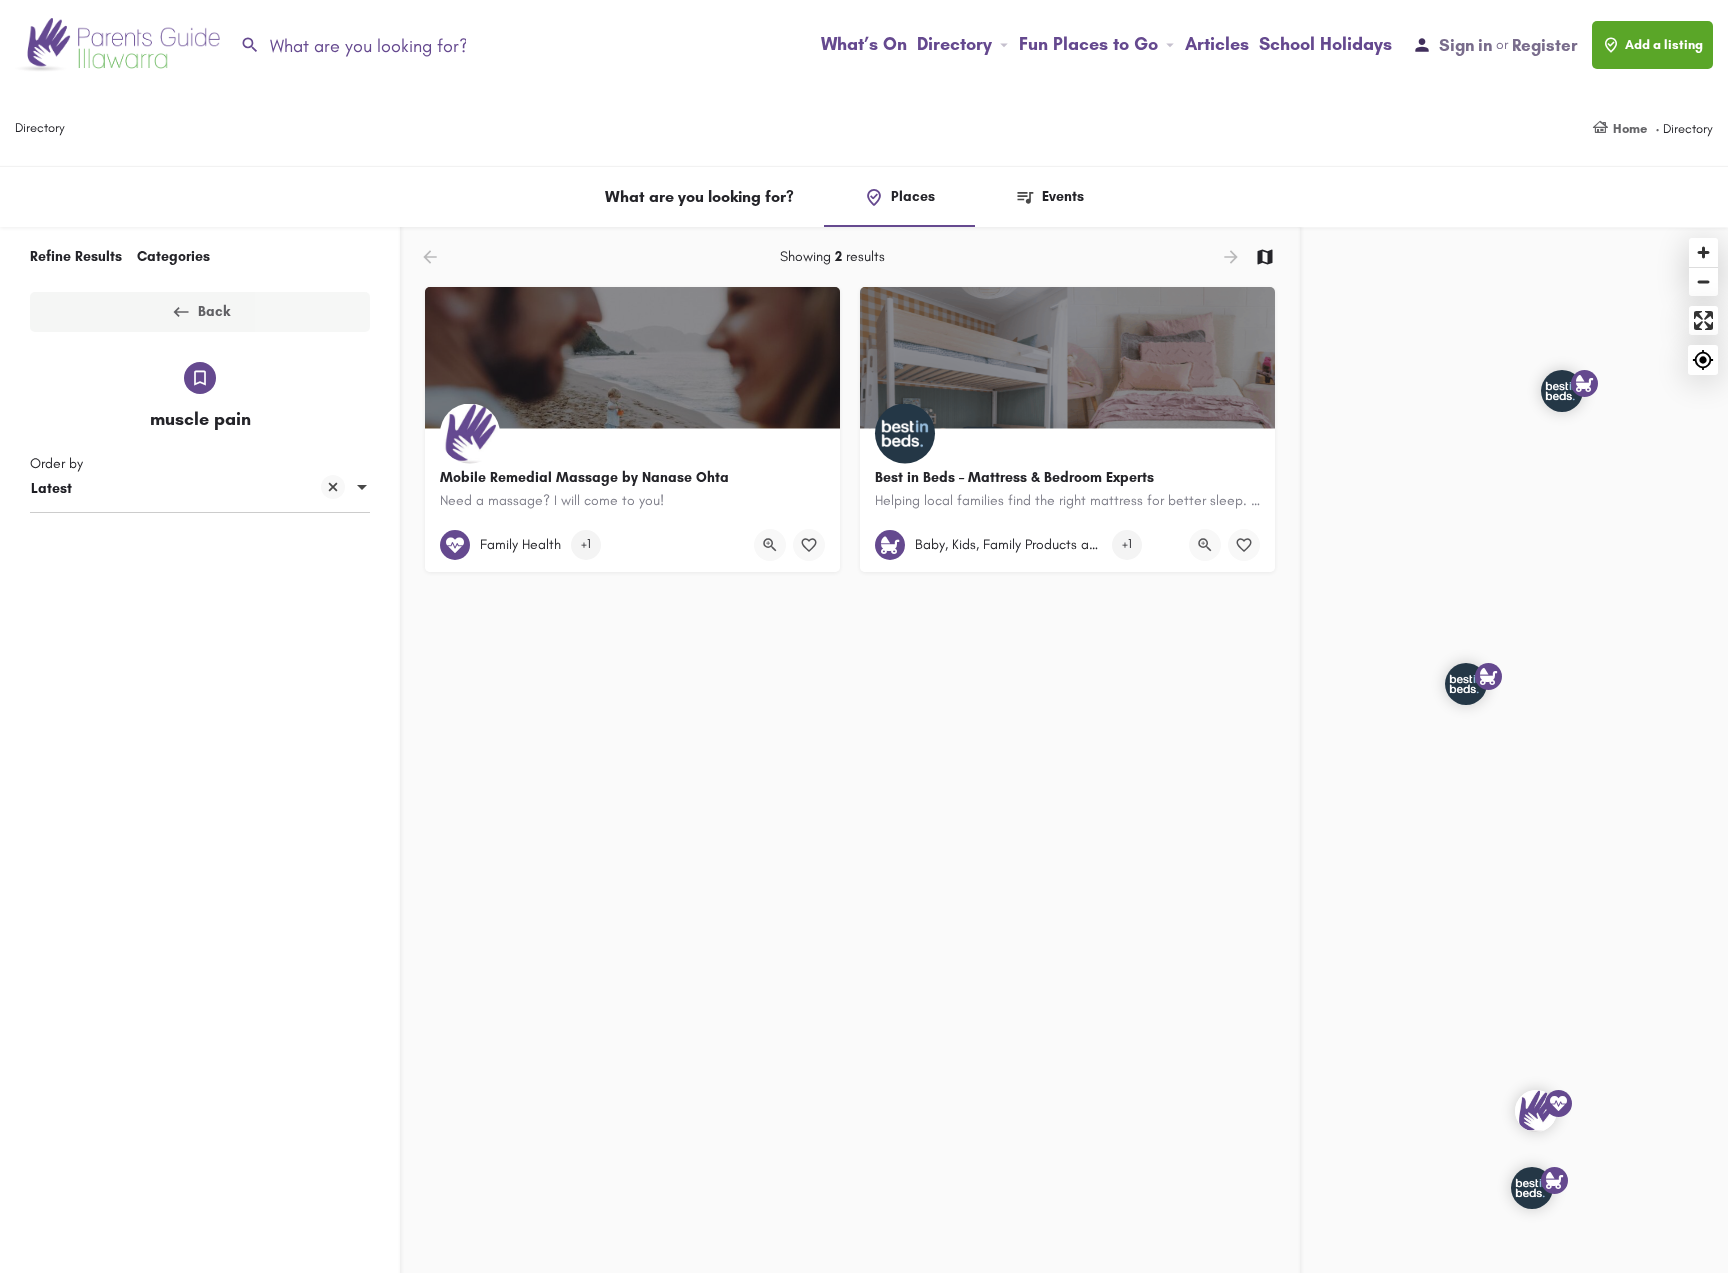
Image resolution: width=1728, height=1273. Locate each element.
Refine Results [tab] (76, 256)
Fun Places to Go (1088, 44)
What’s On (864, 44)
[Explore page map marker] (1536, 1111)
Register (1544, 45)
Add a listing (1664, 44)
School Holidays (1325, 44)
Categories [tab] (173, 256)
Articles (1217, 44)
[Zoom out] (1703, 281)
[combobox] (200, 489)
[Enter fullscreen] (1703, 320)
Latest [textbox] (51, 488)
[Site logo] (120, 43)
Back (214, 311)
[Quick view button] (770, 545)
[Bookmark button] (809, 545)
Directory (954, 44)
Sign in (1465, 45)
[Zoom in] (1703, 252)
